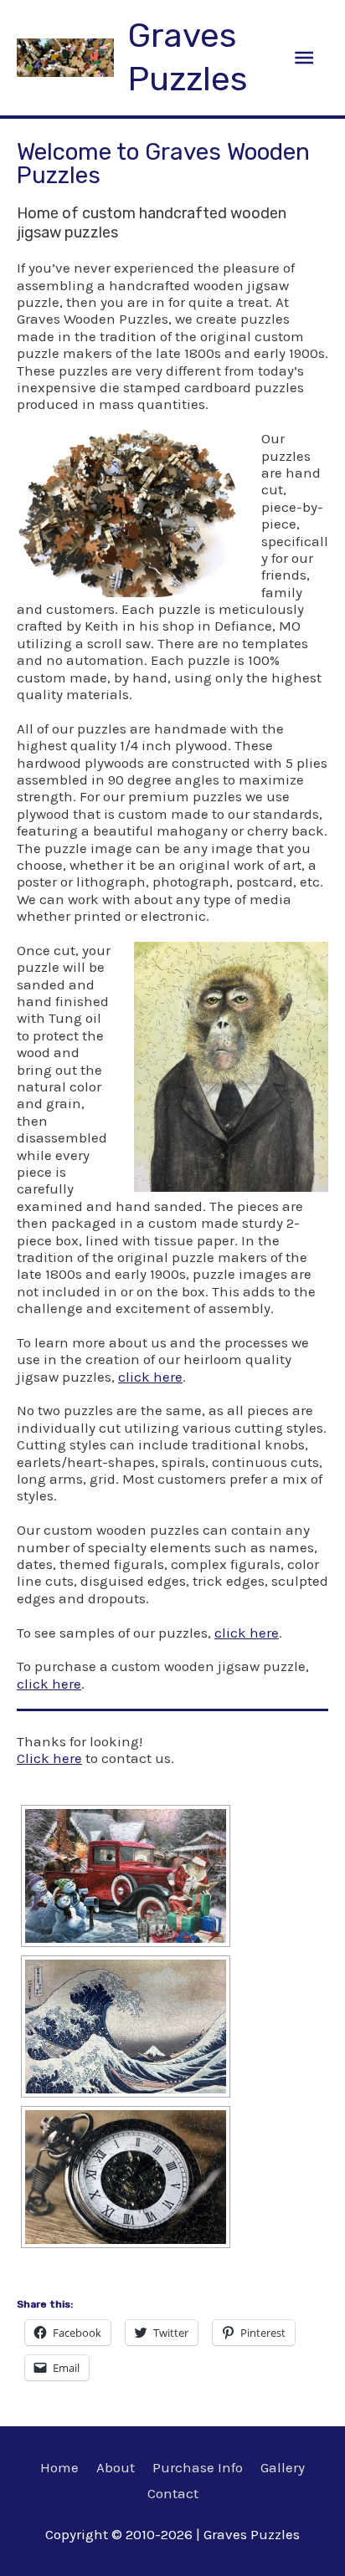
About (116, 2467)
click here (150, 1377)
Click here (49, 1758)
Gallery (283, 2467)
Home (59, 2467)
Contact (173, 2493)
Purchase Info (198, 2467)
